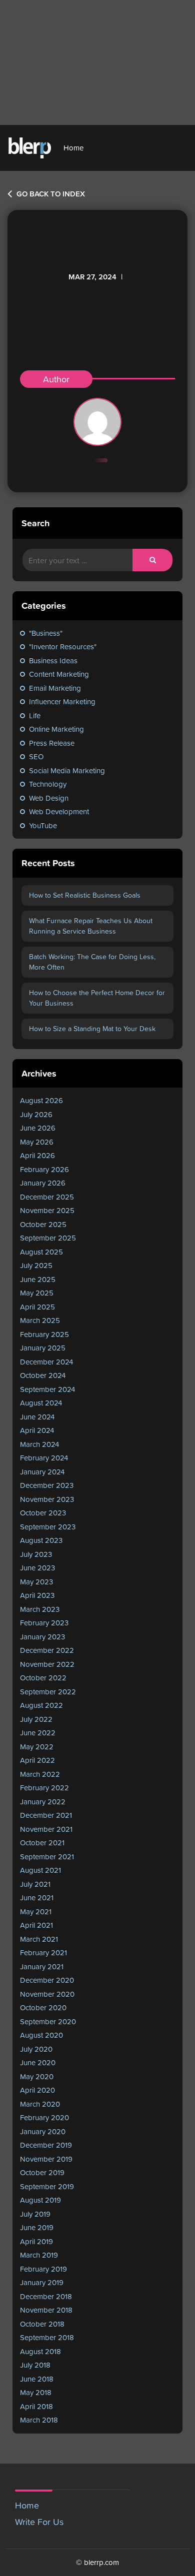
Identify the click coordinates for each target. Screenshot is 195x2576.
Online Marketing (56, 729)
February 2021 (43, 1952)
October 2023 (43, 1513)
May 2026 (37, 1142)
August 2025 (41, 1252)
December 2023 (47, 1485)
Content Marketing (59, 674)
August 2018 (40, 2351)
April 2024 (37, 1430)
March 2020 (40, 2104)
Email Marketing (55, 688)
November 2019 (46, 2159)
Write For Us (39, 2522)
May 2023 (36, 1582)
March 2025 (40, 1320)
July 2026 (36, 1114)
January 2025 (43, 1348)
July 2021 (35, 1884)
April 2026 (37, 1155)
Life (35, 715)
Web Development (59, 811)
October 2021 (42, 1843)
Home (73, 148)
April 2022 (37, 1760)
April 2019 (36, 2241)
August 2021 (40, 1870)
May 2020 (37, 2076)
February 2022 (44, 1788)
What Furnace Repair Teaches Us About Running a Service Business (91, 926)
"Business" (46, 633)
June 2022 (38, 1733)
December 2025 (47, 1197)
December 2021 (46, 1815)
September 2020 (48, 2021)
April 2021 (36, 1925)
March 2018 (39, 2420)
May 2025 (37, 1293)
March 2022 (40, 1774)
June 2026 (38, 1128)
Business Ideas (53, 660)
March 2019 (39, 2255)
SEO (36, 756)
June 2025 (38, 1279)
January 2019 (42, 2282)
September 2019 (47, 2186)
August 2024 (41, 1403)
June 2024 (37, 1417)
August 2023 (41, 1540)
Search (35, 523)
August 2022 (41, 1705)
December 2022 (47, 1650)
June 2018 (37, 2379)
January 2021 (42, 1966)
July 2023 (36, 1554)
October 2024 (43, 1375)
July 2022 (36, 1719)
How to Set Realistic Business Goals (85, 895)
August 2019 (40, 2200)
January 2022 (43, 1802)
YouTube (43, 825)
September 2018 (47, 2337)
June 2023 (37, 1568)
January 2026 (43, 1183)
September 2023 (48, 1527)
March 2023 (40, 1609)
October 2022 (43, 1678)
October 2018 (42, 2324)
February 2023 (44, 1623)
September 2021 (47, 1857)
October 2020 (43, 2007)
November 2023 (47, 1499)
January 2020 (43, 2131)
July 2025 (36, 1265)
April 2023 (37, 1595)
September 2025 (48, 1238)
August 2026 (41, 1100)
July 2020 (36, 2049)
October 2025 (43, 1224)
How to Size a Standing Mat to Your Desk (92, 1029)
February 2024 (44, 1458)
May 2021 (36, 1912)
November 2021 (46, 1829)
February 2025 (44, 1334)
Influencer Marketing (62, 701)
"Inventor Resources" (63, 646)
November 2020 (47, 1994)
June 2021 (37, 1898)
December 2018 (46, 2296)
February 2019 (43, 2269)
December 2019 (46, 2145)
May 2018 (36, 2392)
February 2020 (44, 2117)
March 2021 (39, 1939)
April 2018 (36, 2406)
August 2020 (41, 2035)
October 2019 (42, 2172)
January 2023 (42, 1637)
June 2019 (37, 2227)
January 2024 (42, 1472)
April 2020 (37, 2090)
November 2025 (47, 1210)
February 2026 (44, 1169)
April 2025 (37, 1307)
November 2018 (46, 2310)
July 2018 (35, 2365)
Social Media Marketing (67, 770)
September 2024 (47, 1389)
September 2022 (48, 1692)
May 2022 (37, 1747)
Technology (48, 784)
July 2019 (35, 2214)
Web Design (49, 798)
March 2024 (39, 1444)
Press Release (52, 743)
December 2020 (47, 1980)
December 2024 (46, 1362)
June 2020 (38, 2062)
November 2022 (47, 1664)
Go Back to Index (50, 194)
